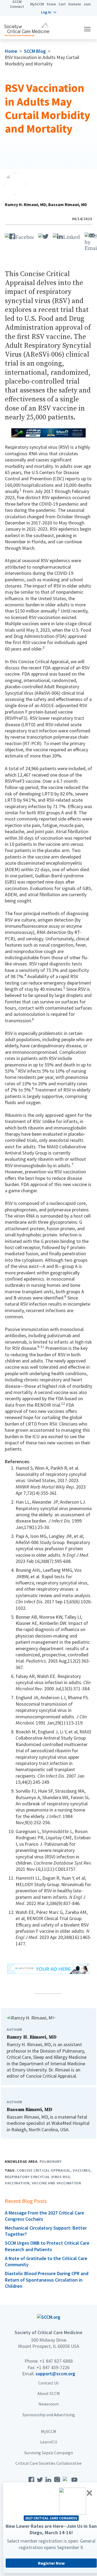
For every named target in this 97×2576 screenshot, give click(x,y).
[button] (49, 12)
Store (51, 4)
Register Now (51, 2563)
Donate (75, 4)
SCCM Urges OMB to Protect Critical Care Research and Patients (47, 2246)
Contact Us (48, 2383)
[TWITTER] (43, 236)
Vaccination (17, 2183)
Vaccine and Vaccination (56, 2183)
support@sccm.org (55, 2374)
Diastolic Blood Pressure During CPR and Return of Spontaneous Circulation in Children (47, 2280)
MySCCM (37, 4)
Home (11, 51)
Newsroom (49, 2404)
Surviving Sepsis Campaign (49, 2453)
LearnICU (49, 2442)
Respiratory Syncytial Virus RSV (37, 2177)
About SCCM (49, 2393)
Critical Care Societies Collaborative (48, 2463)
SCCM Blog (35, 51)
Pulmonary (51, 2161)
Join (87, 4)
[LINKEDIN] (67, 236)
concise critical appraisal (44, 2170)
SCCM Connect (17, 4)
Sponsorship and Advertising (49, 2415)
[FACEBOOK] (19, 236)
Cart (62, 4)
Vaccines (82, 2170)
